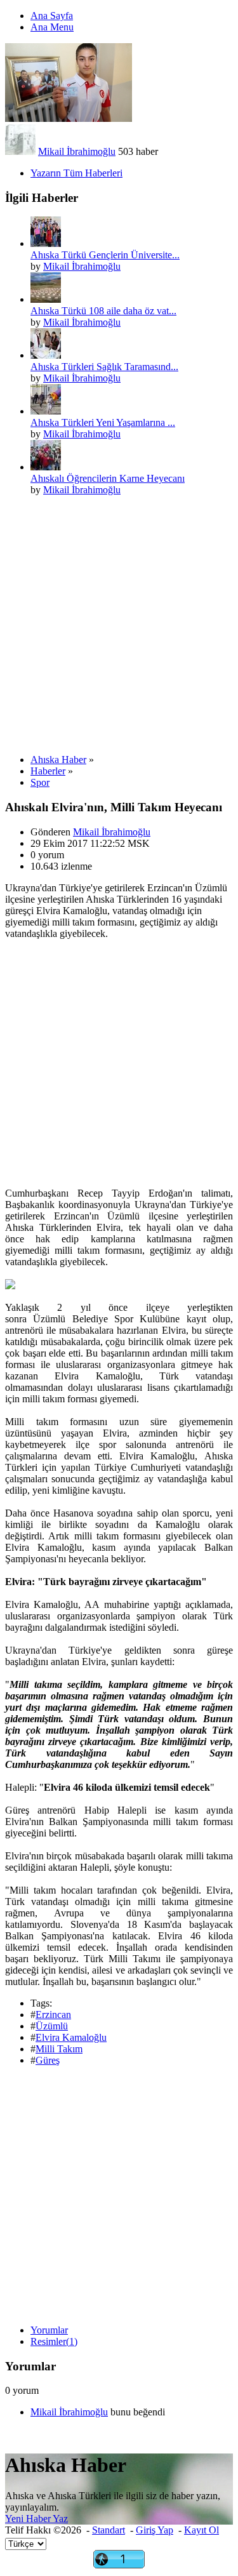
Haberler (48, 771)
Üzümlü (52, 2026)
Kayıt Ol (202, 2530)
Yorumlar (49, 2330)
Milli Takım (59, 2049)
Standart (109, 2530)
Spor (40, 782)
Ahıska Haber (58, 760)
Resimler (54, 2341)
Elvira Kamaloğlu (71, 2037)
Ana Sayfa (52, 16)
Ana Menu (52, 27)
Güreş (48, 2060)
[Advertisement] (119, 625)
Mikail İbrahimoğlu (77, 151)
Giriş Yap (155, 2530)
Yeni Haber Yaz (36, 2519)
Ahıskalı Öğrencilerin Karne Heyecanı (108, 478)
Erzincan (53, 2015)
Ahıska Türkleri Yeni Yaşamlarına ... (103, 422)
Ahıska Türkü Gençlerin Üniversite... (105, 255)
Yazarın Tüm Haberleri (76, 173)
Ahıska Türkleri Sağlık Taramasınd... (104, 367)
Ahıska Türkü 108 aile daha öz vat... (103, 311)
